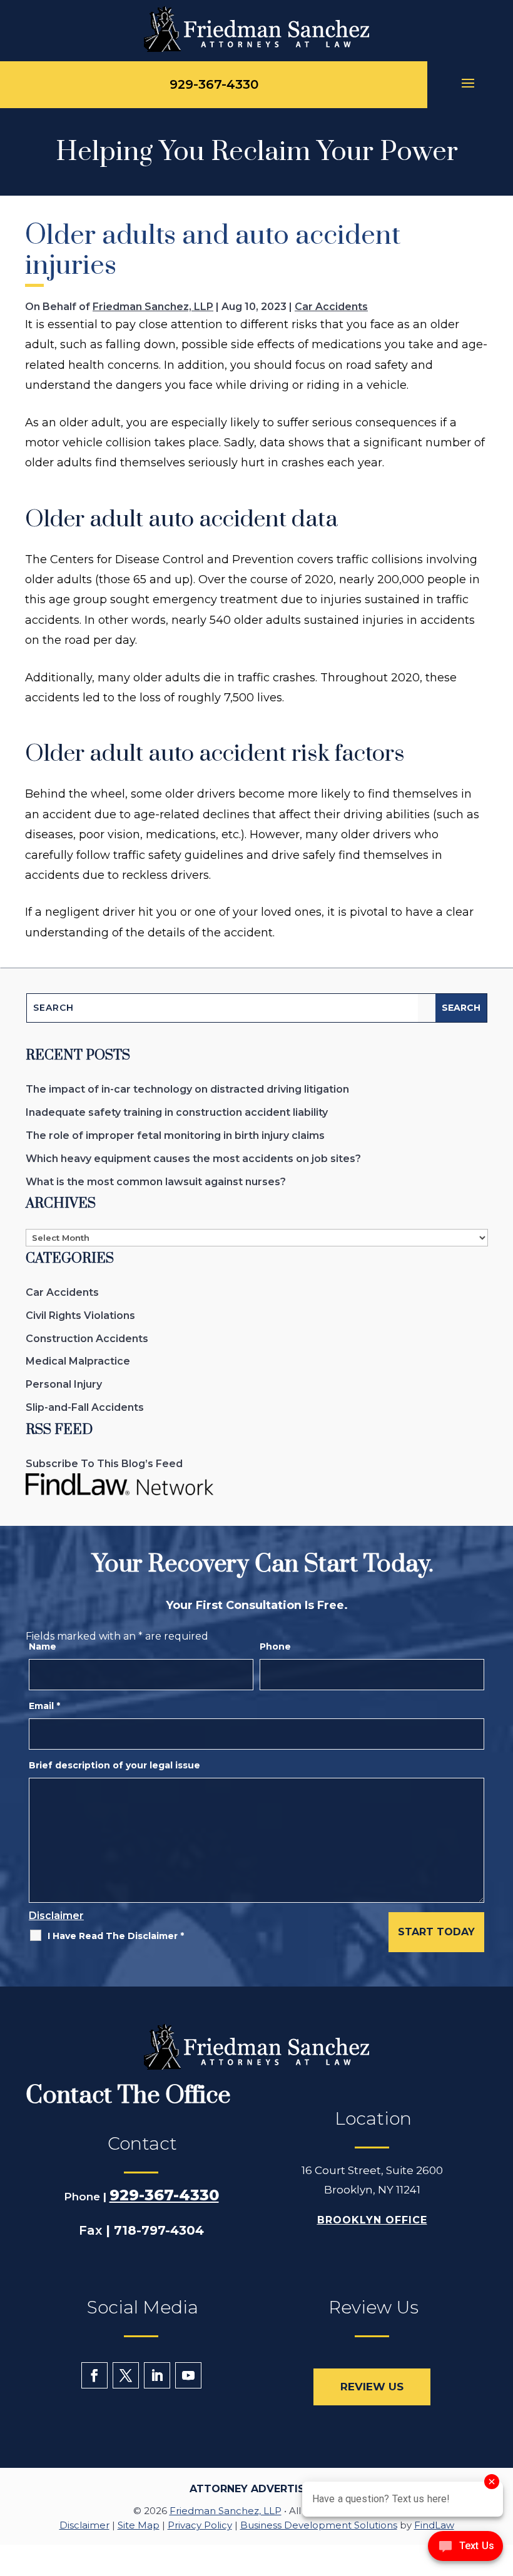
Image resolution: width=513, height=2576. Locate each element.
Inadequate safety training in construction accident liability (177, 1112)
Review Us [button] (372, 2387)
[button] (470, 85)
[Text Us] (465, 2550)
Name (43, 1646)
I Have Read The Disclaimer (116, 1936)
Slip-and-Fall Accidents (85, 1407)
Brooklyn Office (372, 2220)
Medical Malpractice (78, 1361)
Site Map (139, 2525)
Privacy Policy (200, 2525)
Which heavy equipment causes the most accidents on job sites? (193, 1159)
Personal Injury (64, 1384)
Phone (275, 1646)
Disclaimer (56, 1916)
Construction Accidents (87, 1339)
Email (44, 1706)
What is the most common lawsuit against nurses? (156, 1182)
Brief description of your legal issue (114, 1765)
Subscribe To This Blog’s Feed (104, 1464)
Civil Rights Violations (80, 1316)
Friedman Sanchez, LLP (153, 307)
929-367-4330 (214, 84)
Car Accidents (331, 307)
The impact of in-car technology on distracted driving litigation (187, 1089)
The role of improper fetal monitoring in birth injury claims (175, 1135)
